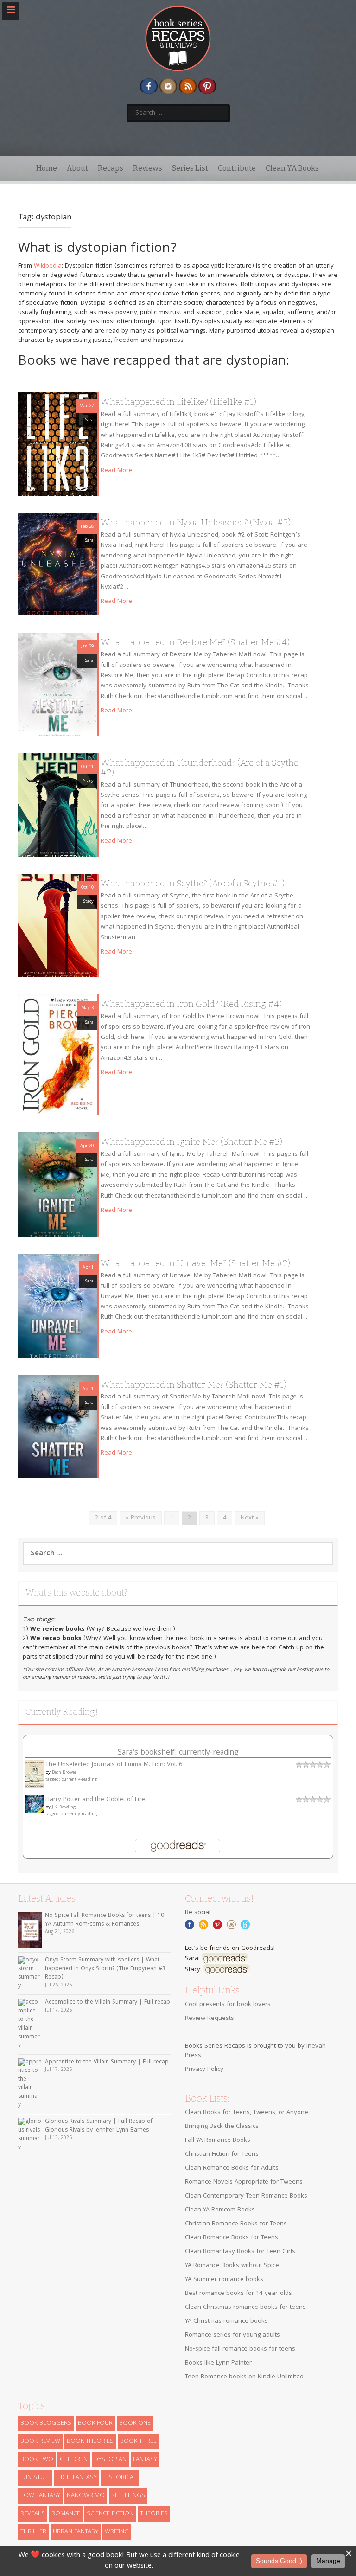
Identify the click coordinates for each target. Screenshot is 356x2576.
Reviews (148, 168)
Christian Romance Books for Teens (236, 2224)
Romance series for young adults (232, 2335)
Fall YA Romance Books (218, 2140)
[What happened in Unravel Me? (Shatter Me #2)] (58, 1306)
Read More (116, 471)
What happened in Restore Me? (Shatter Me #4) (195, 642)
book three (138, 2441)
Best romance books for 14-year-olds (238, 2294)
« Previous (141, 1518)
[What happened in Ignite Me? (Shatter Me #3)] (58, 1185)
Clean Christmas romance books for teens (245, 2307)
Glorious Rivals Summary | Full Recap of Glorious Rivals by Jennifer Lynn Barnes (99, 2126)
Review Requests (210, 2019)
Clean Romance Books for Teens (232, 2238)
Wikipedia (48, 266)
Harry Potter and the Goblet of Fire (95, 1800)
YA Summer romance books (224, 2280)
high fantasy (77, 2478)
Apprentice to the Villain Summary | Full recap (107, 2062)
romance (66, 2514)
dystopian (110, 2460)
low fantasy (40, 2496)
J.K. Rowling (64, 1807)
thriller (33, 2532)
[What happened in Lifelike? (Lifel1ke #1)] (58, 444)
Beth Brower (64, 1773)
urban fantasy (76, 2532)
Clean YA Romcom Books (220, 2210)
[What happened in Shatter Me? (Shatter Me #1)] (58, 1427)
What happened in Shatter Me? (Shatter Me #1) (194, 1385)
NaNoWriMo (86, 2496)
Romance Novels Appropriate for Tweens (244, 2182)
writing (117, 2532)
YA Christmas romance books (226, 2321)
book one (135, 2423)
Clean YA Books (292, 168)
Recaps (111, 168)
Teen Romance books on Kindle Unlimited (244, 2377)
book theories (90, 2441)
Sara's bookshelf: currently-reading (178, 1753)
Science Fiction (110, 2514)
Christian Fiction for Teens (222, 2154)
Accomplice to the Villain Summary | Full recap (108, 2002)
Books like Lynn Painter (218, 2363)
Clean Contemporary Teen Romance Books (246, 2196)
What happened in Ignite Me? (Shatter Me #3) (191, 1142)
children (74, 2460)
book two (37, 2460)
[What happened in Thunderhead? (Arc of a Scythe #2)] (58, 805)
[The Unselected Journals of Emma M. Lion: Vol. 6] (35, 1775)
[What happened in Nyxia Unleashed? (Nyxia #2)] (58, 564)
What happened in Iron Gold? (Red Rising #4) (191, 1004)
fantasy (145, 2460)
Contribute (237, 168)
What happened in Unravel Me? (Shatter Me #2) (195, 1263)
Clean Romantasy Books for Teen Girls (240, 2252)
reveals (33, 2514)
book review (40, 2441)
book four (95, 2423)
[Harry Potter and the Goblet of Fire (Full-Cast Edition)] (35, 1804)
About (77, 168)
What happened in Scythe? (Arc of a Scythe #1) (193, 883)
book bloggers (46, 2423)
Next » (250, 1518)
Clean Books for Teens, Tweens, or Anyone (247, 2113)
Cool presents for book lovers (228, 2005)
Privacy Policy (204, 2070)
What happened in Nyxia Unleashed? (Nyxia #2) (196, 522)
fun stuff (35, 2478)
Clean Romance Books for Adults (232, 2168)
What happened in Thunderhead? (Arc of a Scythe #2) (200, 768)
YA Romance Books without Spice (232, 2266)
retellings (128, 2496)
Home (47, 168)
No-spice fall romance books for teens (240, 2349)
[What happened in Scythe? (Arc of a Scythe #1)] (58, 926)
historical (120, 2478)
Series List (190, 168)
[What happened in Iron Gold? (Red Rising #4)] (58, 1055)
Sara (89, 420)
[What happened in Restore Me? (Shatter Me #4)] (58, 685)
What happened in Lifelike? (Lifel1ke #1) (178, 402)
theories (154, 2514)
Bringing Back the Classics (222, 2127)
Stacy (89, 781)
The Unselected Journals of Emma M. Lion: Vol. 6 (114, 1765)
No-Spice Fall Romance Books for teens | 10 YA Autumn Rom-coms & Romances (105, 1920)
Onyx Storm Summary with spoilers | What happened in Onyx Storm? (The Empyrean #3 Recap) (105, 1969)
